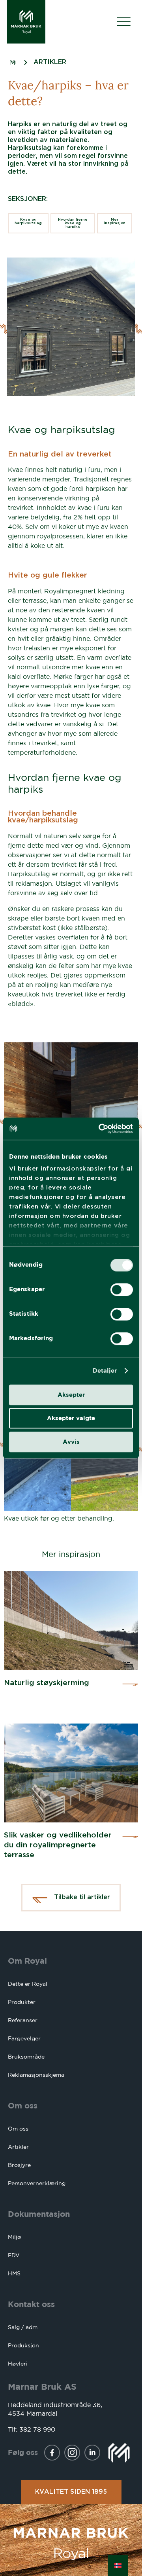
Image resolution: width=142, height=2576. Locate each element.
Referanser (23, 2020)
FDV (14, 2255)
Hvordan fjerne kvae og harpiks (73, 223)
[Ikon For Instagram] (72, 2453)
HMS (14, 2273)
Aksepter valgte (71, 1418)
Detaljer (105, 1370)
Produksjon (23, 2345)
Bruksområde (26, 2057)
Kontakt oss (31, 2304)
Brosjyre (19, 2165)
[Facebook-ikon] (52, 2453)
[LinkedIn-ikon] (92, 2453)
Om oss (23, 2105)
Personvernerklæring (37, 2183)
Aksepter (71, 1395)
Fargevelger (24, 2038)
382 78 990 (37, 2429)
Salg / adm (23, 2327)
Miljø (14, 2237)
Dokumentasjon (39, 2214)
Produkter (22, 2002)
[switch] (122, 1290)
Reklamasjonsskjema (36, 2075)
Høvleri (18, 2364)
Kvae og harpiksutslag (28, 222)
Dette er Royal (28, 1984)
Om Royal (27, 1961)
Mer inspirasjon (115, 222)
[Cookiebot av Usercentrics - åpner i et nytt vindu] (100, 1129)
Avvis (71, 1442)
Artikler (18, 2147)
